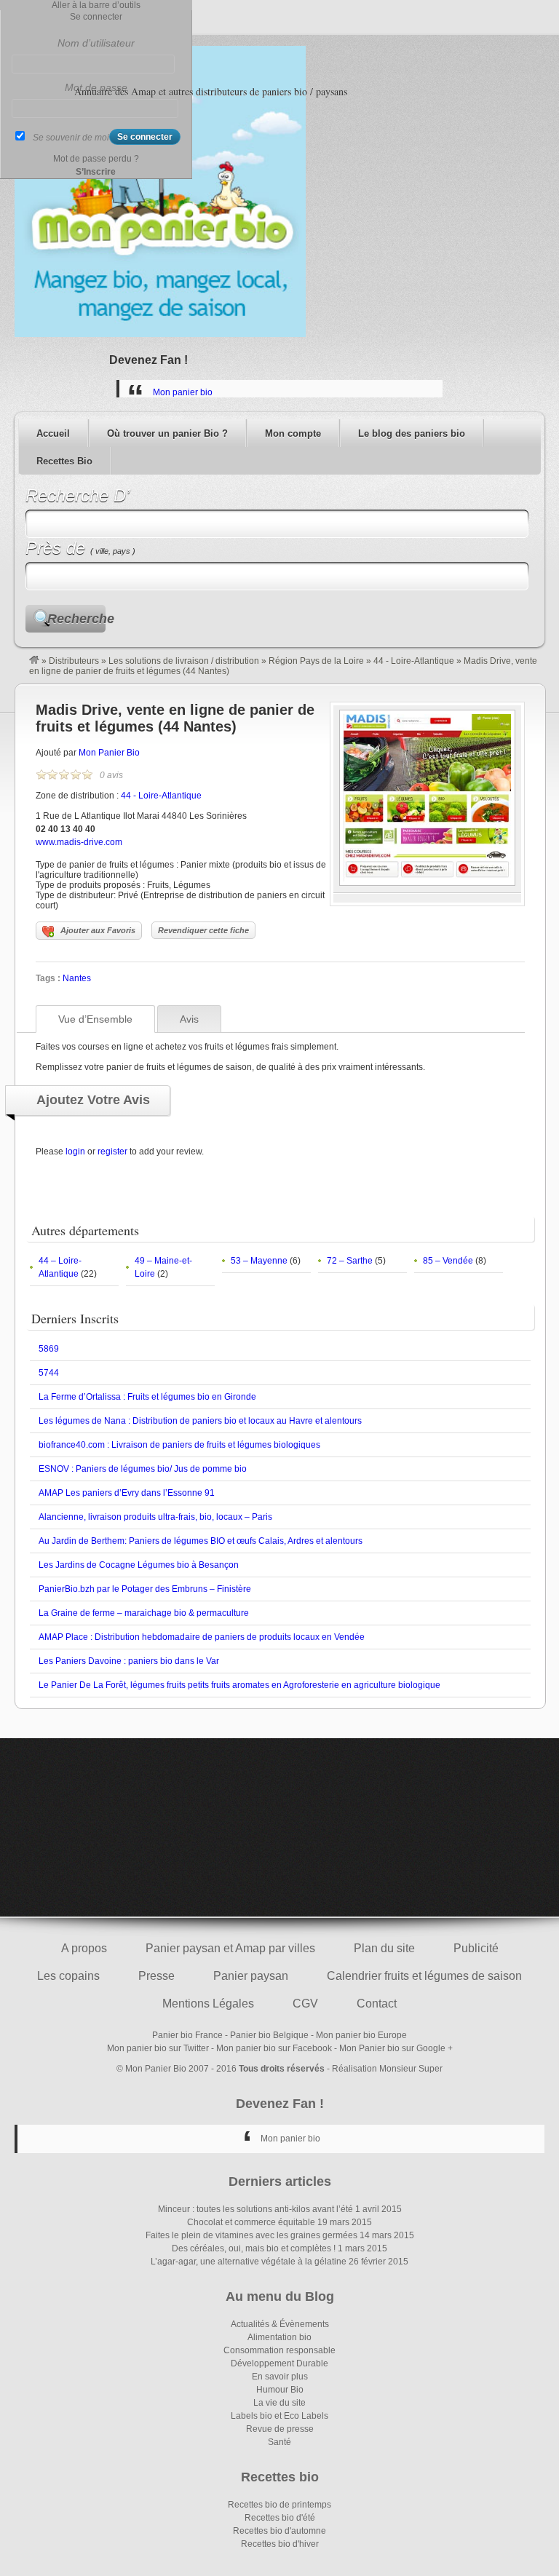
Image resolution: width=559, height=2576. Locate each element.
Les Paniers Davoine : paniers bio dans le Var (129, 1661)
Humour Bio (280, 2390)
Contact (377, 2004)
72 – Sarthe (350, 1261)
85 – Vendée (448, 1261)
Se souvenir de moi (71, 138)
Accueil (53, 433)
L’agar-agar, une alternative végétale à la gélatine (249, 2262)
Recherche (76, 619)
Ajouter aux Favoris (98, 930)
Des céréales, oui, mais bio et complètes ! (254, 2248)
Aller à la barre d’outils (96, 5)
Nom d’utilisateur (96, 43)
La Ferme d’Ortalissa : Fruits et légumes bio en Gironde (147, 1397)
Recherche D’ (78, 495)
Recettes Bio (64, 461)
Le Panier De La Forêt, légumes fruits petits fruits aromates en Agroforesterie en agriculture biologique (239, 1685)
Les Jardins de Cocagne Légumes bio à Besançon (139, 1565)
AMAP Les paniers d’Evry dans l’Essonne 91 (127, 1493)
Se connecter (96, 17)
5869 (49, 1349)
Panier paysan (251, 1976)
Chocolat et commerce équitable (251, 2222)
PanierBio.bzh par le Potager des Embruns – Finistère (145, 1589)
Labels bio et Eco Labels (279, 2416)
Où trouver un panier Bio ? (167, 433)
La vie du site (279, 2403)
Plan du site (384, 1948)
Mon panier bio (183, 392)
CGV (305, 2004)
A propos (84, 1948)
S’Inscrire (96, 172)
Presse (156, 1976)
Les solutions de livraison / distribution (184, 661)
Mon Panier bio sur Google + (396, 2048)
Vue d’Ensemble (95, 1019)
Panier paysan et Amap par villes (230, 1948)
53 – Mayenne (259, 1261)
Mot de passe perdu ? (96, 159)
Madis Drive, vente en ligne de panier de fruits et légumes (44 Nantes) (175, 718)
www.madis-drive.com (79, 842)
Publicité (476, 1948)
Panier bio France (187, 2035)
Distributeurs (74, 661)
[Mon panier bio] (34, 661)
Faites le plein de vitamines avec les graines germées (251, 2235)
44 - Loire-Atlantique (414, 661)
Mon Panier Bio (109, 753)
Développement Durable (279, 2363)
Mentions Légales (208, 2004)
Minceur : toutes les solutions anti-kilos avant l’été (255, 2209)
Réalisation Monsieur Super (387, 2069)
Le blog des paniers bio (412, 433)
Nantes (77, 978)
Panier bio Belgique (269, 2035)
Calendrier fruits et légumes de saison (424, 1976)
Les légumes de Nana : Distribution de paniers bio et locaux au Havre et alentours (200, 1421)
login (75, 1152)
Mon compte (293, 433)
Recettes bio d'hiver (280, 2544)
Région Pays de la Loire (316, 661)
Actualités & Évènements (280, 2324)
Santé (279, 2442)
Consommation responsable (279, 2350)
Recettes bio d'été (280, 2518)
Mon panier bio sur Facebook (274, 2048)
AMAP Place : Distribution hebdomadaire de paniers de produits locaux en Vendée (202, 1637)
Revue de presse (280, 2429)
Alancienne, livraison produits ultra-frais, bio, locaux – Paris (155, 1517)
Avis (189, 1019)
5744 (49, 1373)
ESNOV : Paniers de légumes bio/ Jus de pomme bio (143, 1469)
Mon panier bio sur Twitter (158, 2048)
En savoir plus (280, 2377)
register (112, 1152)
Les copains (68, 1976)
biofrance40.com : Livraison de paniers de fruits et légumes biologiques (179, 1445)
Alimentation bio (279, 2337)
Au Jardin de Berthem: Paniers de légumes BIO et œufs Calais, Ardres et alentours (201, 1541)
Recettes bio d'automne (279, 2531)
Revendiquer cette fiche (203, 930)
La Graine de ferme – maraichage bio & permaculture (144, 1613)
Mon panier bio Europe (361, 2035)
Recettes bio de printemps (279, 2505)
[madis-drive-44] (427, 883)
